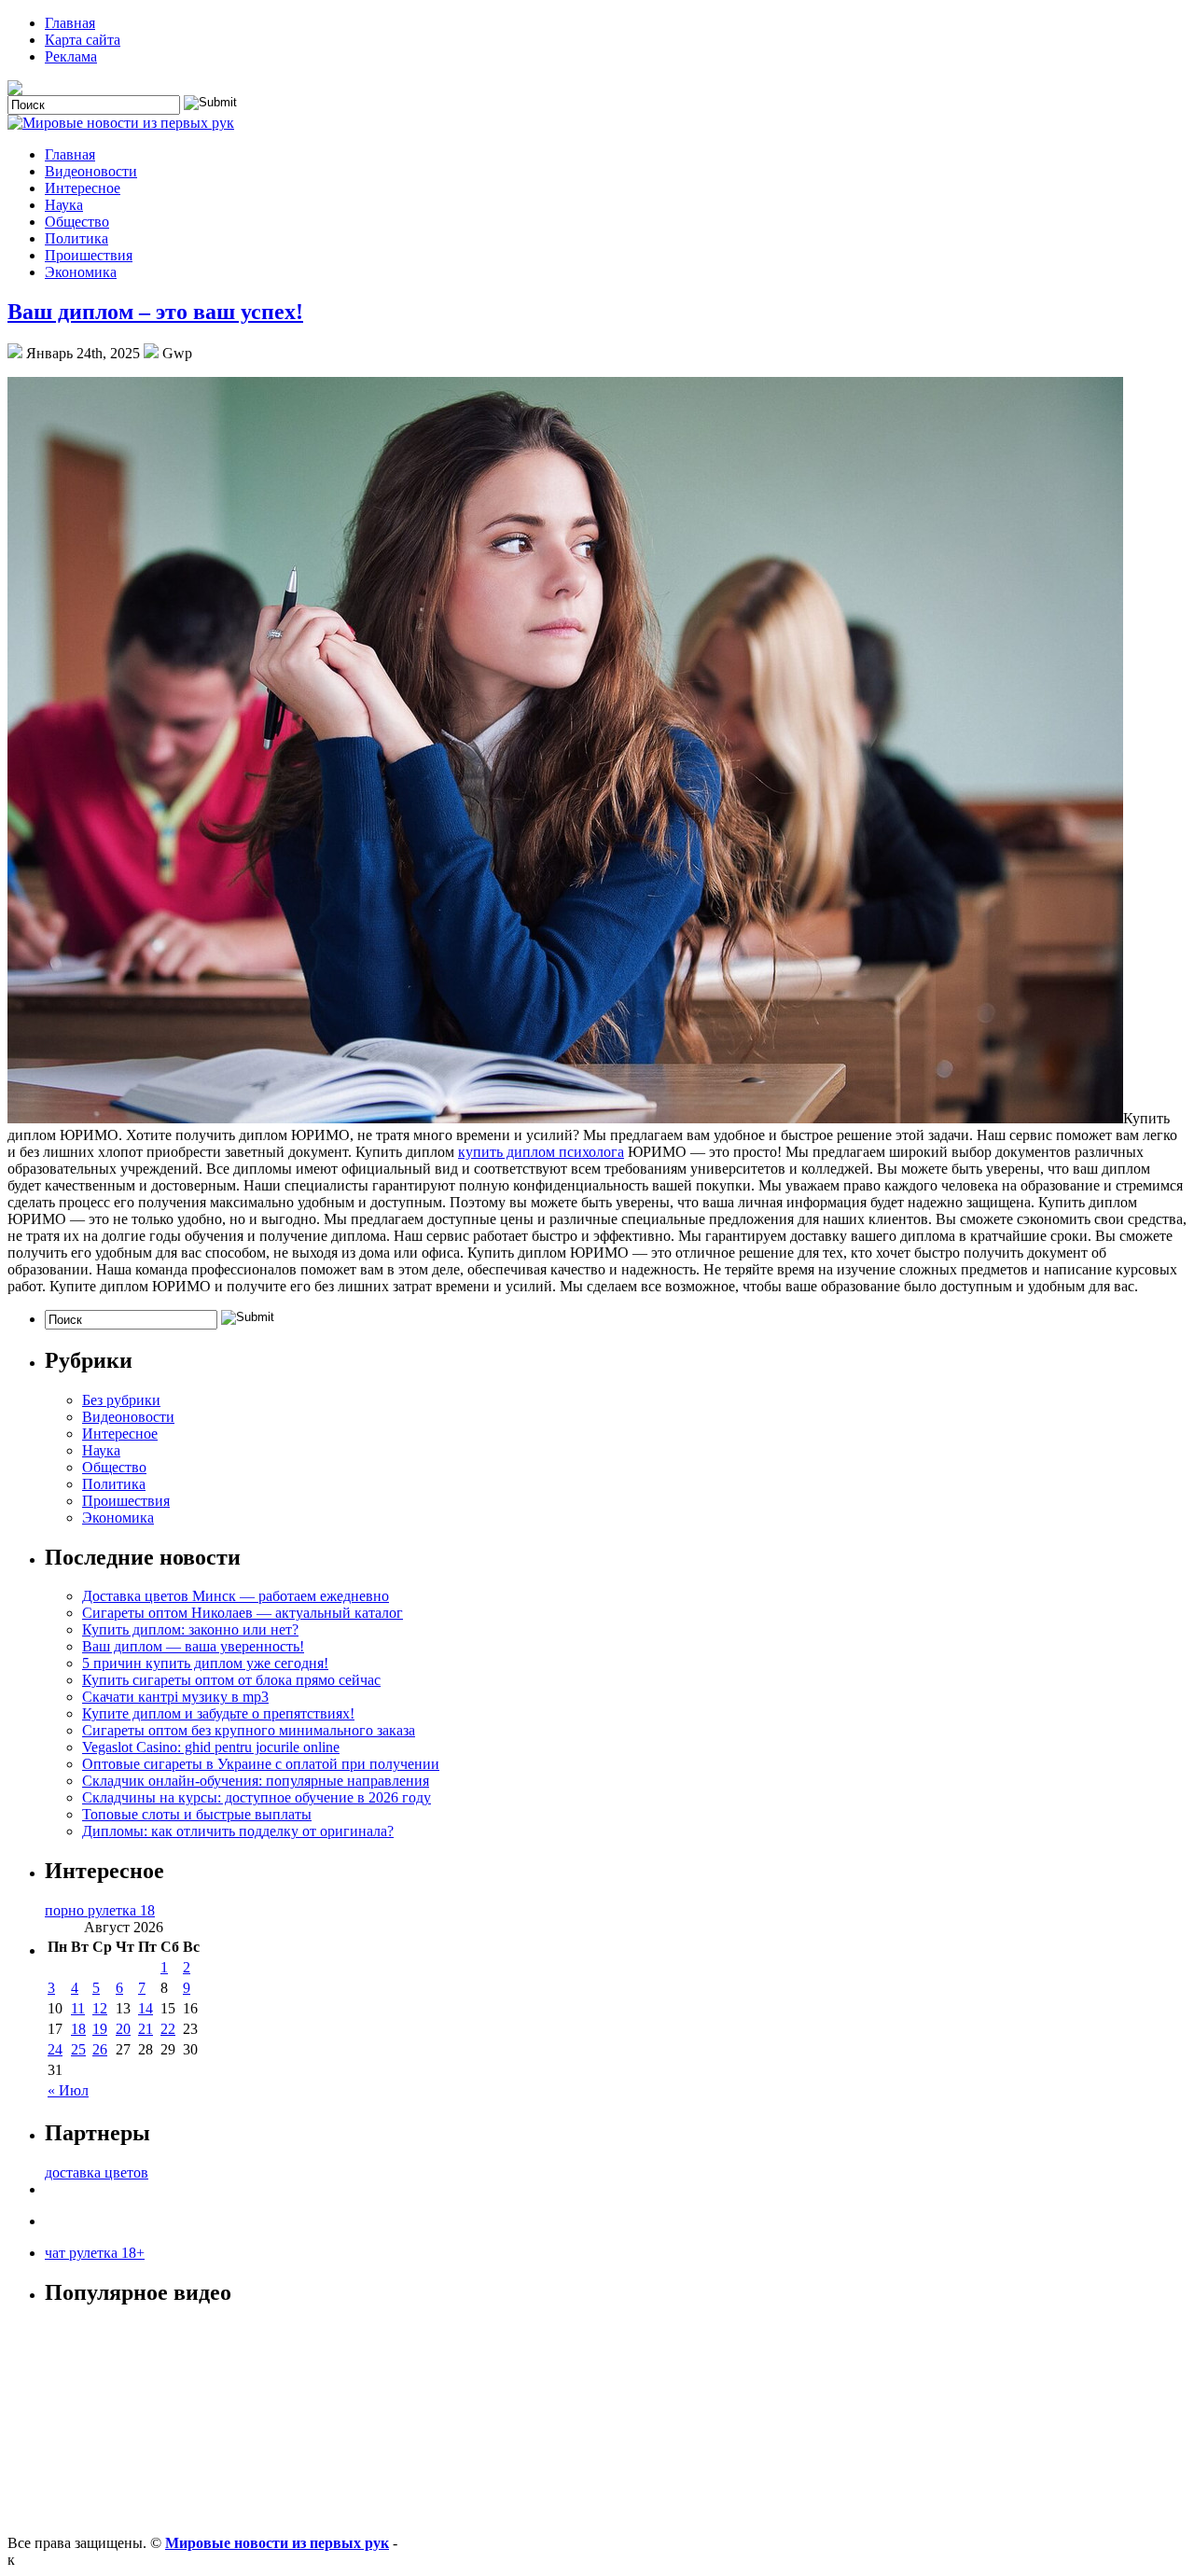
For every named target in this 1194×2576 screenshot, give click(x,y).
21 (146, 2029)
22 (168, 2029)
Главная (70, 23)
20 (123, 2029)
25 (78, 2049)
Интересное (83, 188)
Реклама (71, 56)
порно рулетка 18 (100, 1910)
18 (78, 2029)
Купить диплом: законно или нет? (190, 1629)
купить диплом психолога (541, 1152)
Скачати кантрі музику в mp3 (175, 1697)
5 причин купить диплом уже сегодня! (205, 1663)
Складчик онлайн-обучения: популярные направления (256, 1781)
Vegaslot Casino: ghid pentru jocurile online (211, 1747)
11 (78, 2008)
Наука (64, 205)
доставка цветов (97, 2172)
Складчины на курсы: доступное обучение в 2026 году (257, 1797)
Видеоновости (91, 171)
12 (100, 2008)
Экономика (81, 272)
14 (146, 2008)
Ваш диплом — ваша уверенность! (193, 1646)
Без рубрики (121, 1400)
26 (100, 2049)
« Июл (68, 2090)
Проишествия (89, 255)
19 (100, 2029)
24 (55, 2049)
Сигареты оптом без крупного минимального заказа (249, 1730)
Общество (77, 222)
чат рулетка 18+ (95, 2253)
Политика (76, 238)
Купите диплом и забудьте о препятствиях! (218, 1713)
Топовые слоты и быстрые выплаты (197, 1814)
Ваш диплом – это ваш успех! (155, 312)
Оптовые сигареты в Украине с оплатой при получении (261, 1764)
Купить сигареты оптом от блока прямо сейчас (231, 1680)
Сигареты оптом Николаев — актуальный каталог (243, 1613)
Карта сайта (83, 40)
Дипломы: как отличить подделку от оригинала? (238, 1831)
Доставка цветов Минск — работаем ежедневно (236, 1596)
